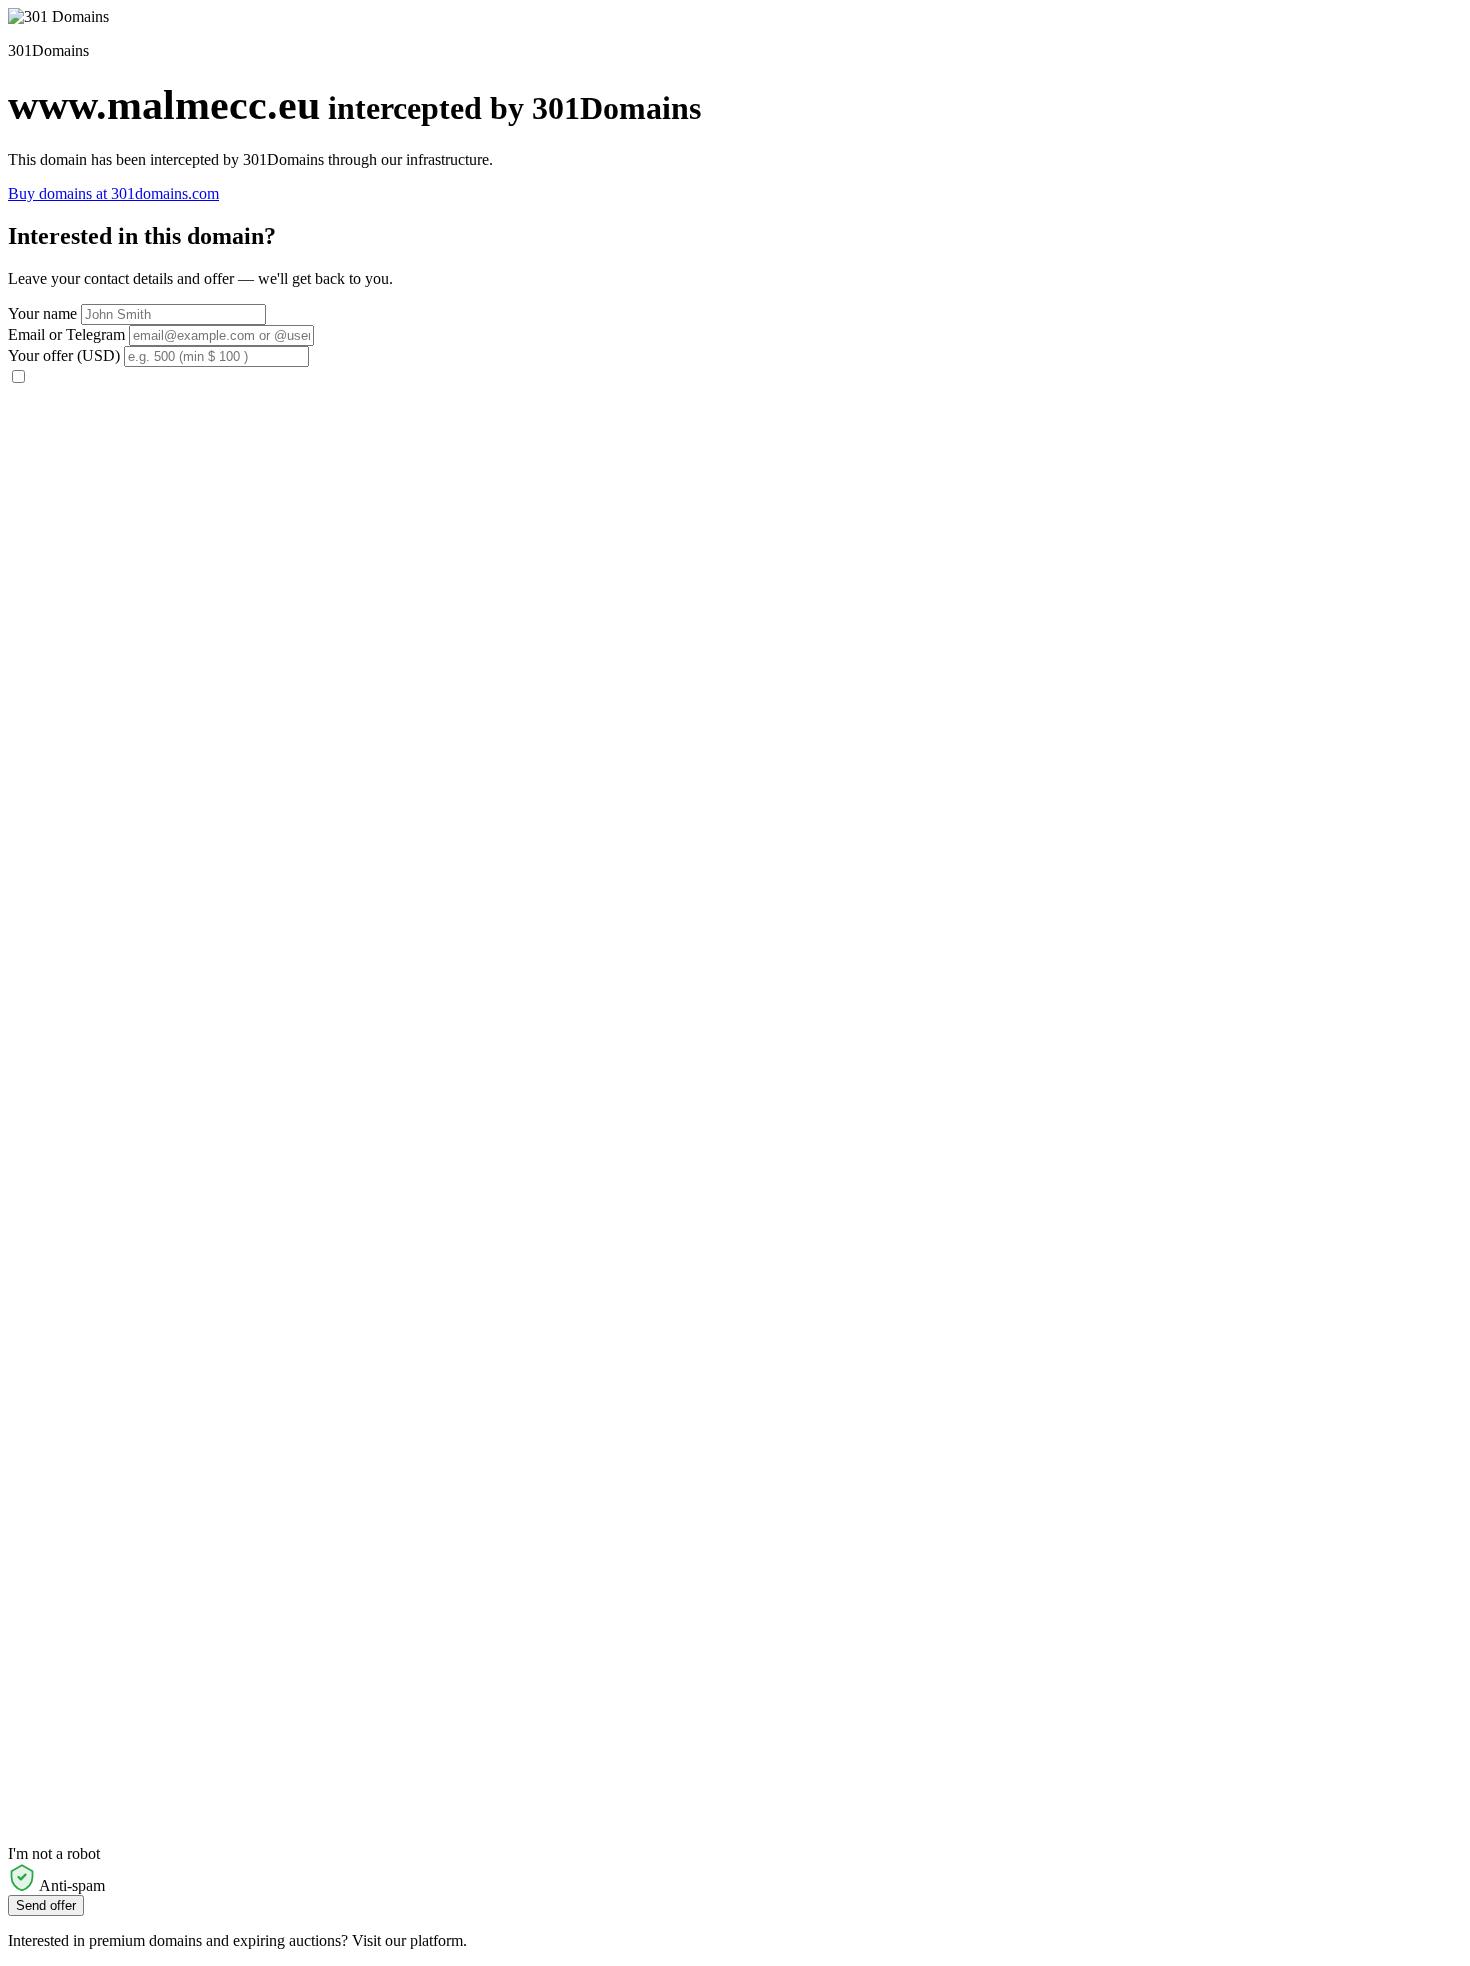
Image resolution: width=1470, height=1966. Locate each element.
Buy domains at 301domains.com (113, 193)
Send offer (46, 1905)
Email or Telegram (66, 334)
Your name (42, 313)
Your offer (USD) (64, 355)
